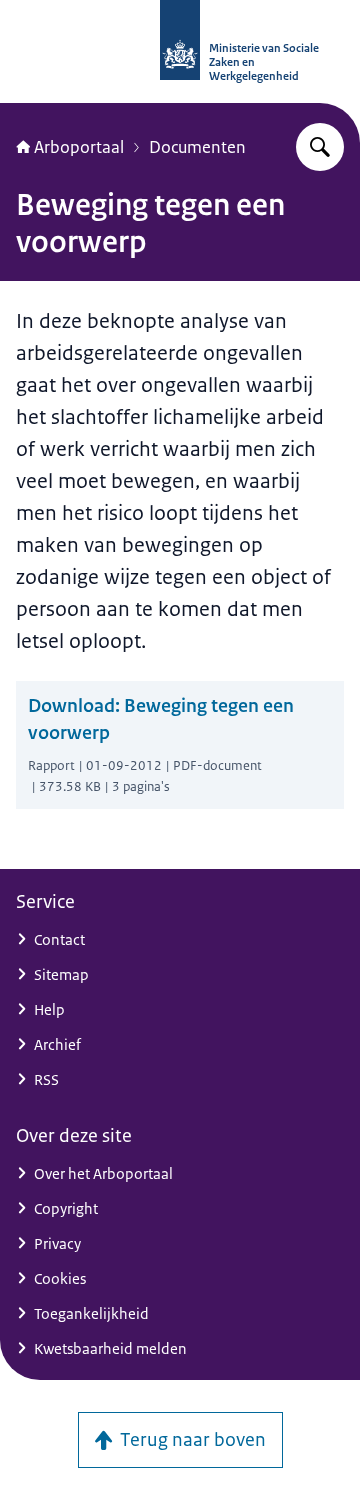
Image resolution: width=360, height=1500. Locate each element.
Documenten (197, 147)
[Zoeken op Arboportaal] (320, 147)
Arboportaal (79, 147)
